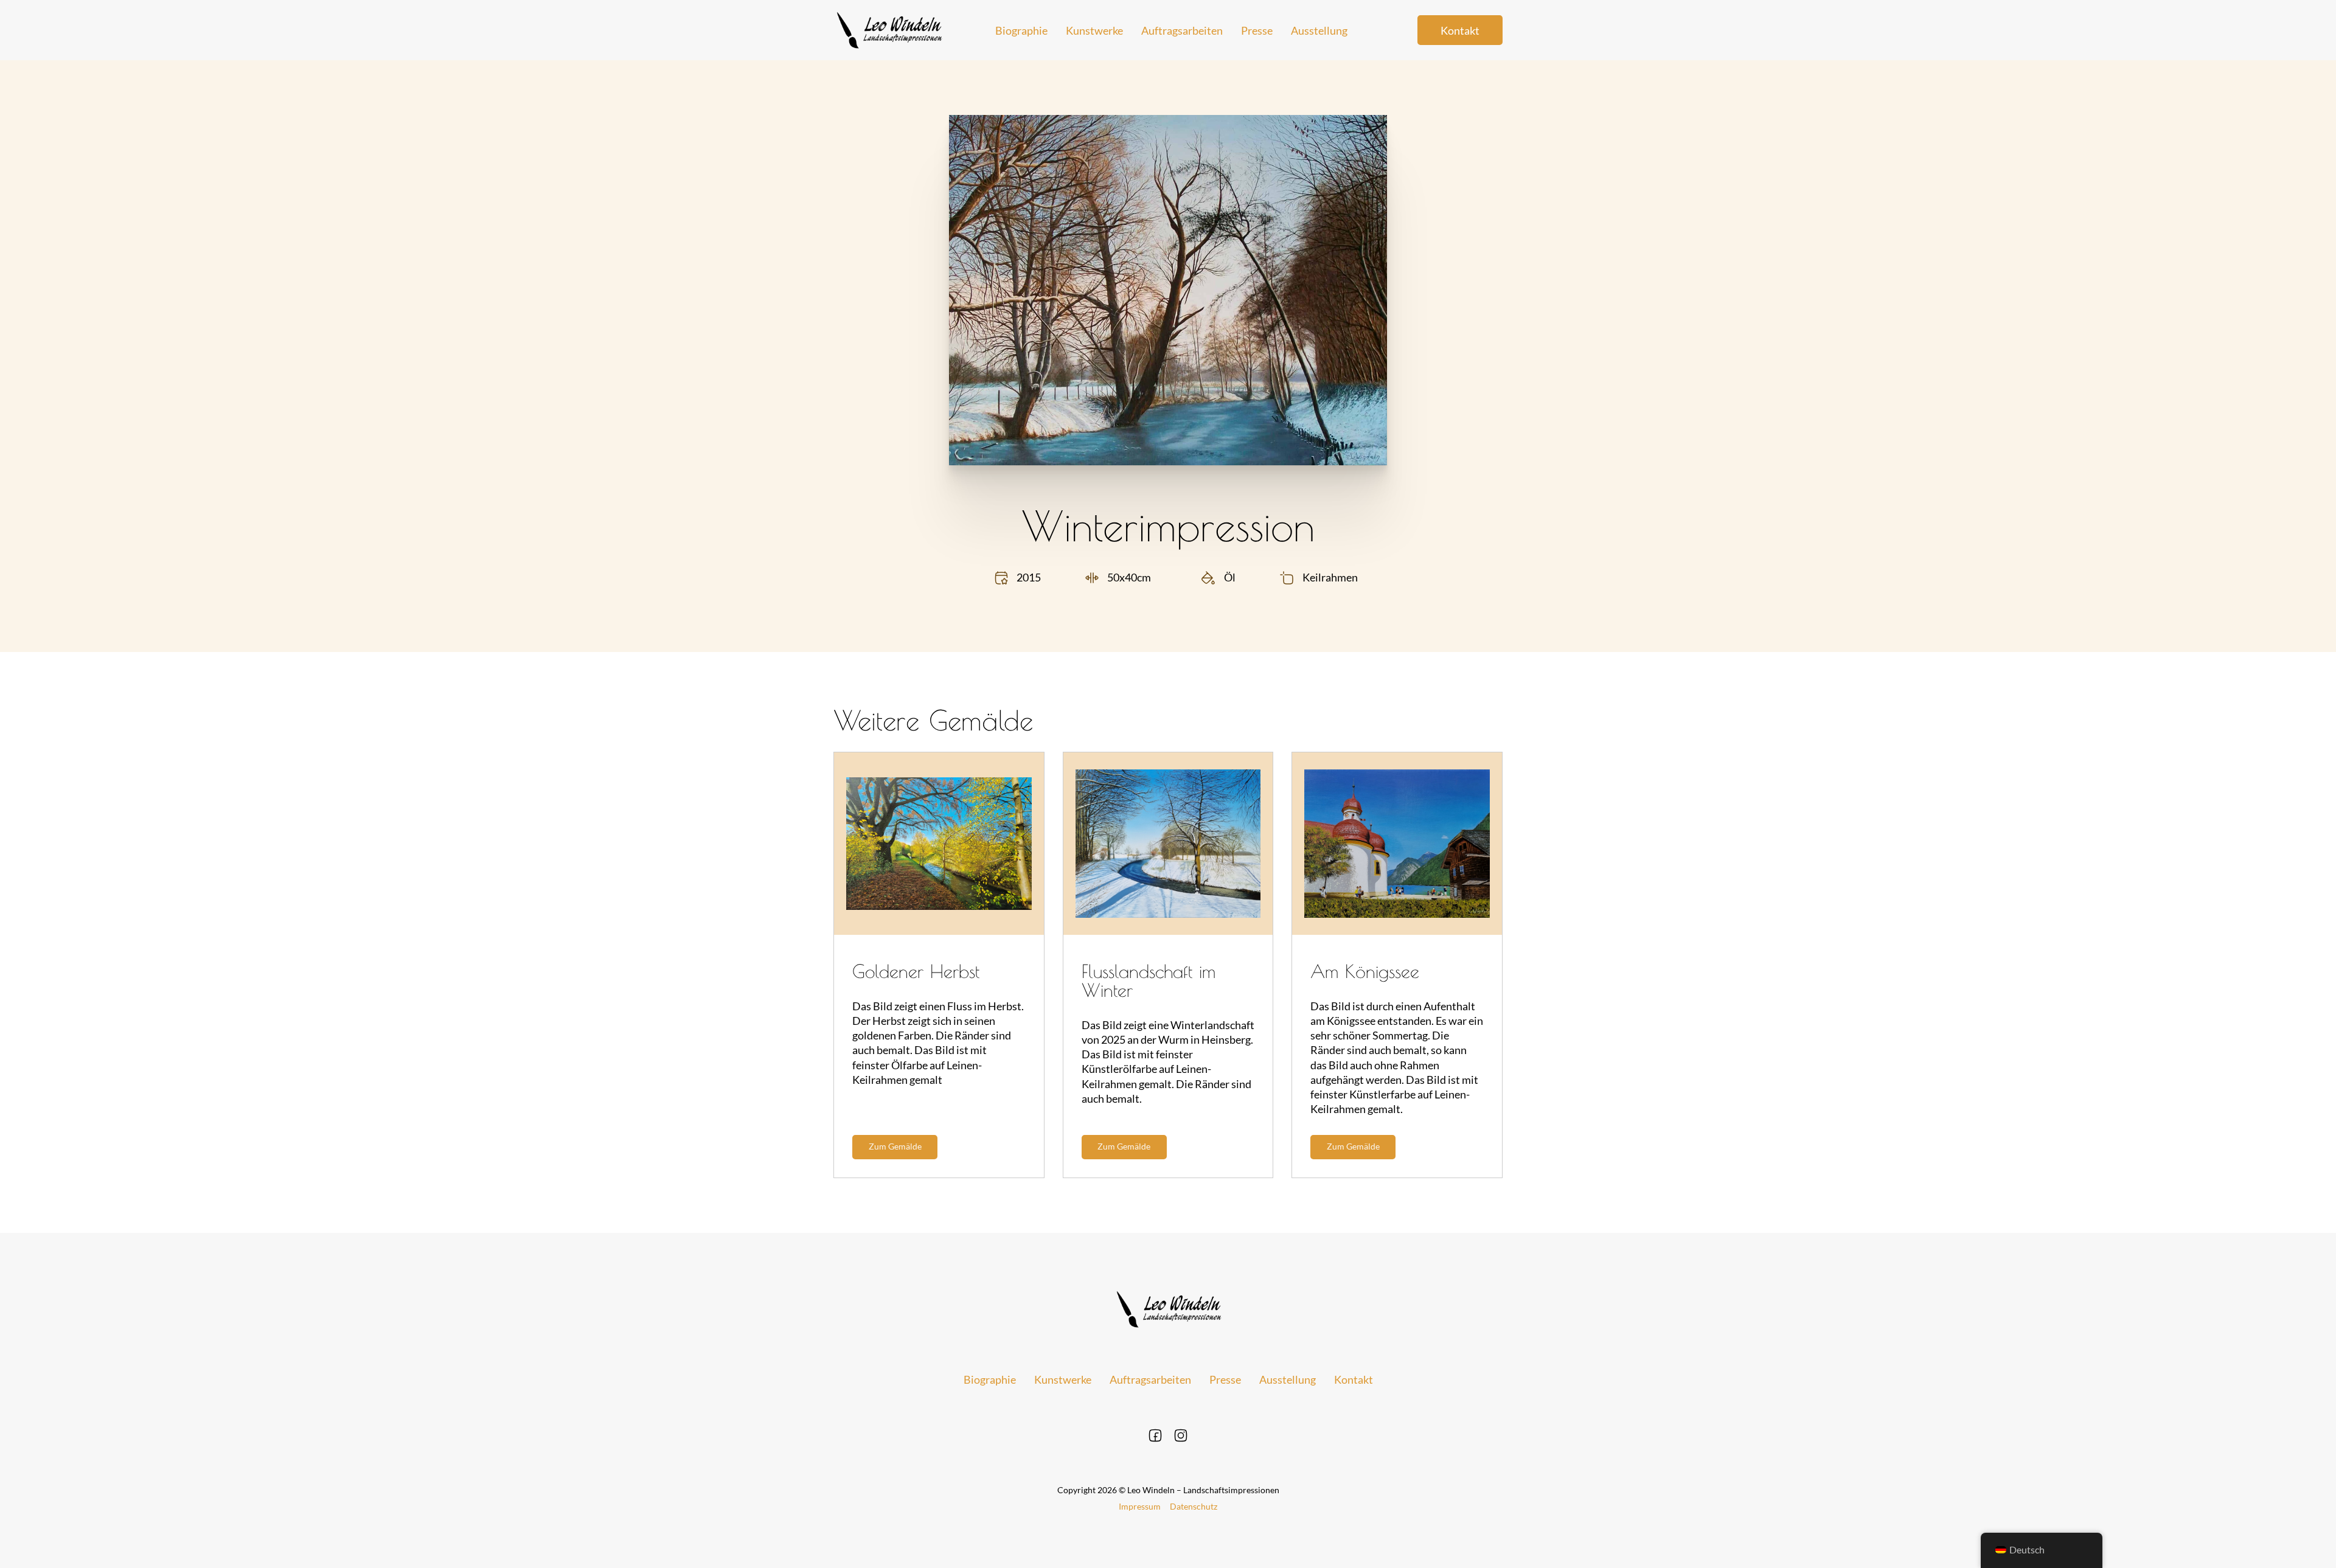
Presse (1257, 30)
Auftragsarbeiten (1182, 30)
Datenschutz (1194, 1506)
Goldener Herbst (916, 971)
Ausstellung (1319, 30)
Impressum (1140, 1506)
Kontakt (1460, 30)
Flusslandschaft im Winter (1149, 980)
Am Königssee (1365, 971)
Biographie (1021, 30)
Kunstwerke (1094, 30)
